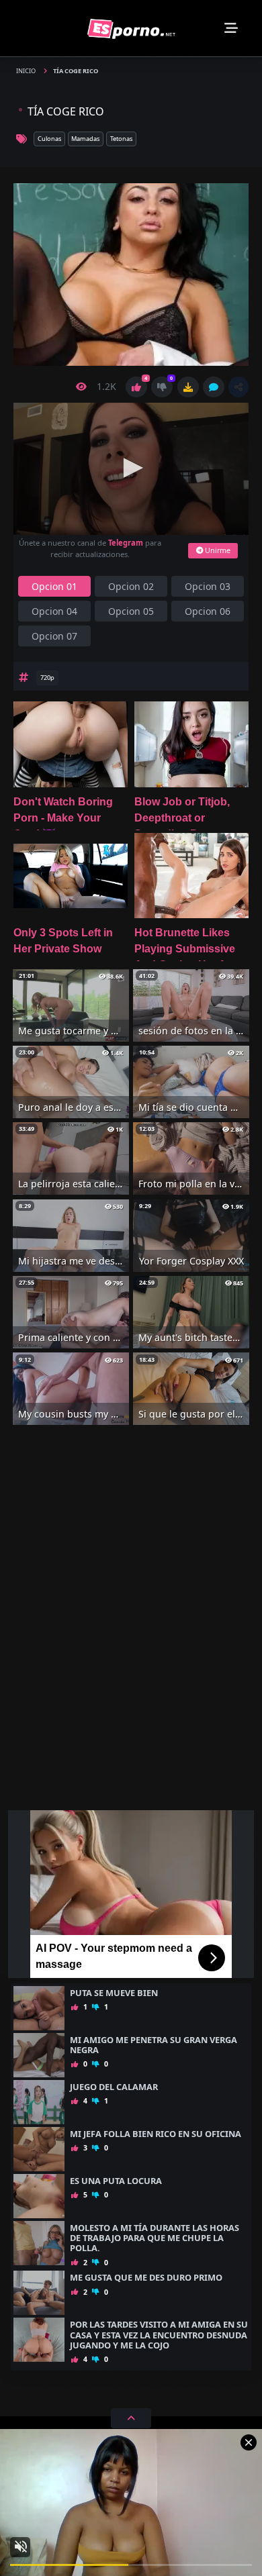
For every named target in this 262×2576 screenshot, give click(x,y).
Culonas (49, 139)
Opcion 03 (208, 586)
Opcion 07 (54, 636)
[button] (238, 387)
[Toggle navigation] (231, 28)
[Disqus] (131, 1628)
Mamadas (85, 139)
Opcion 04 (54, 611)
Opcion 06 (208, 611)
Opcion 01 (54, 586)
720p (47, 678)
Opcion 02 (131, 586)
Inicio (27, 71)
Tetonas (121, 139)
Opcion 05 (131, 611)
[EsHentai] (131, 28)
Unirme (217, 550)
